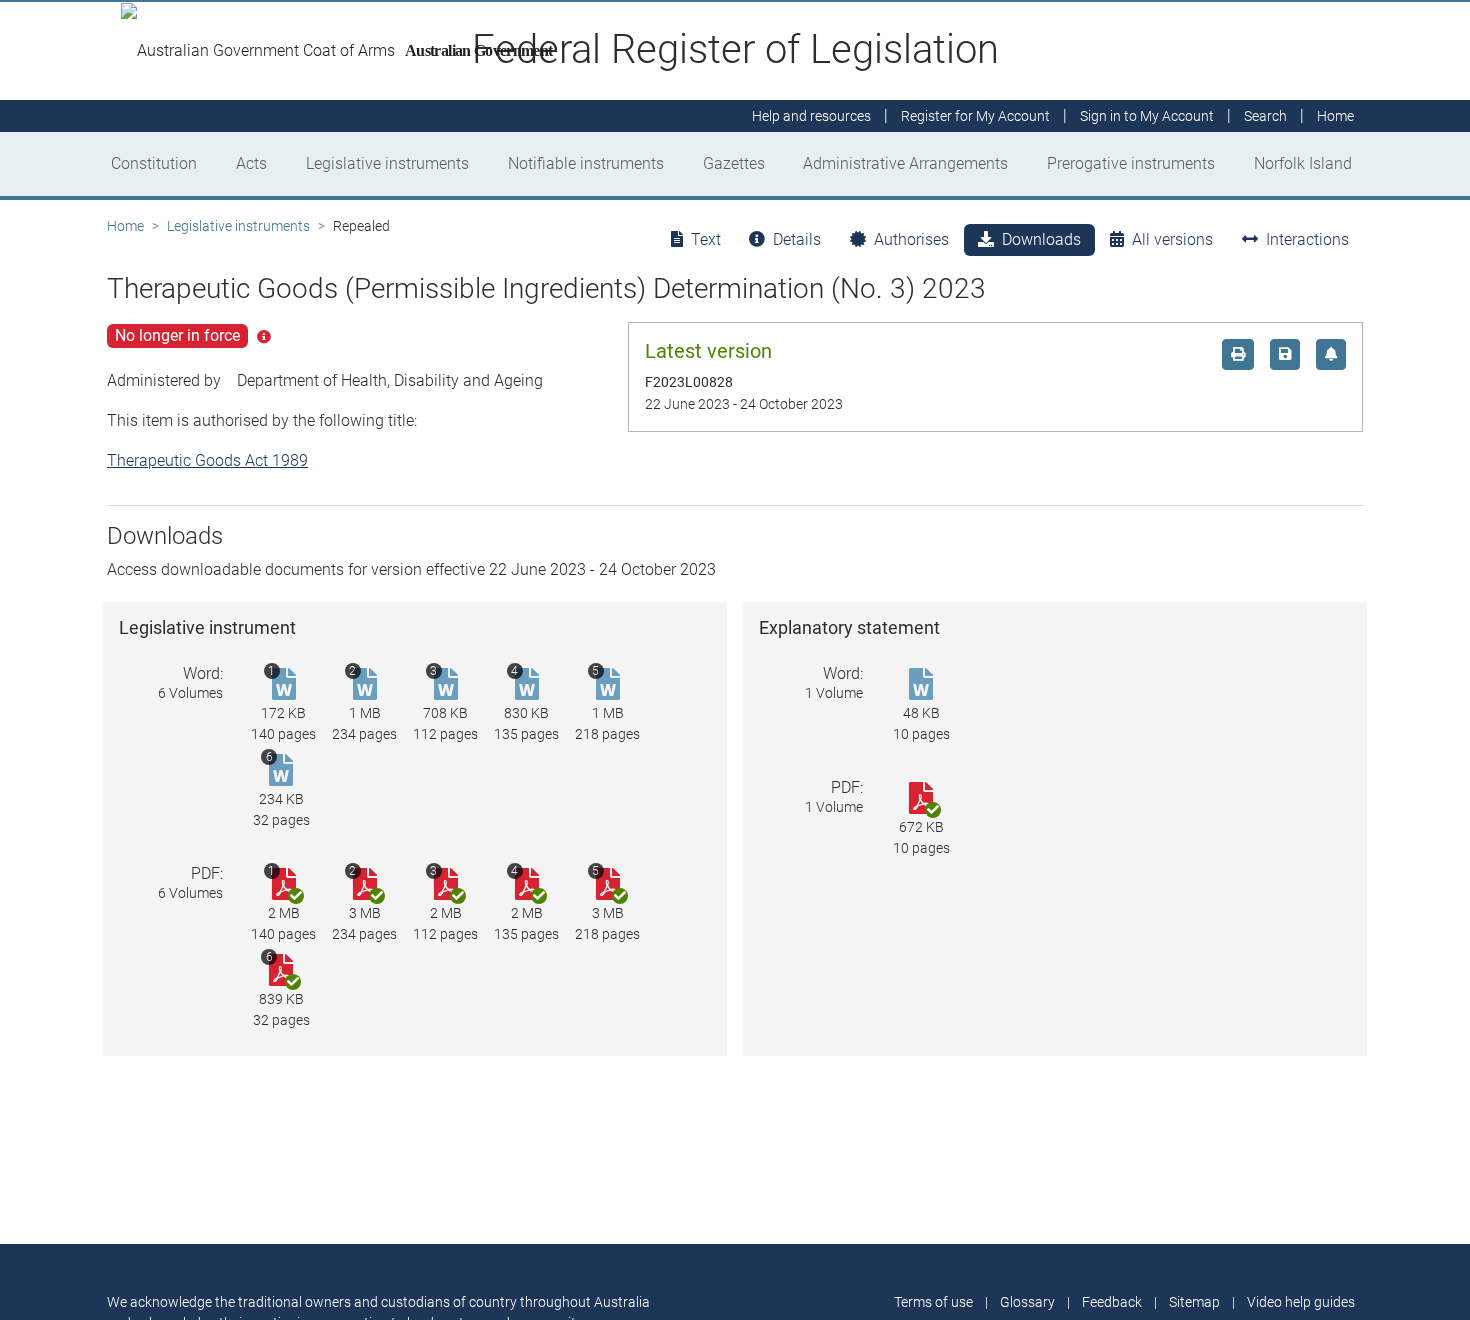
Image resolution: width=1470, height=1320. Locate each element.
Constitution (154, 163)
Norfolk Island (1303, 163)
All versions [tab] (1172, 239)
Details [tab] (797, 239)
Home (125, 226)
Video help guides (1301, 1302)
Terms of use (933, 1302)
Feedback (1112, 1302)
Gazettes (734, 163)
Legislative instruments (387, 163)
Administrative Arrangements (905, 163)
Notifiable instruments (586, 163)
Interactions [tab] (1307, 239)
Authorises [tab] (911, 239)
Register (975, 116)
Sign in (1147, 116)
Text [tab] (706, 239)
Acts (251, 163)
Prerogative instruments (1131, 163)
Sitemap (1194, 1302)
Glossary (1027, 1302)
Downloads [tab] (1041, 239)
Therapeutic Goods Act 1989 (207, 460)
